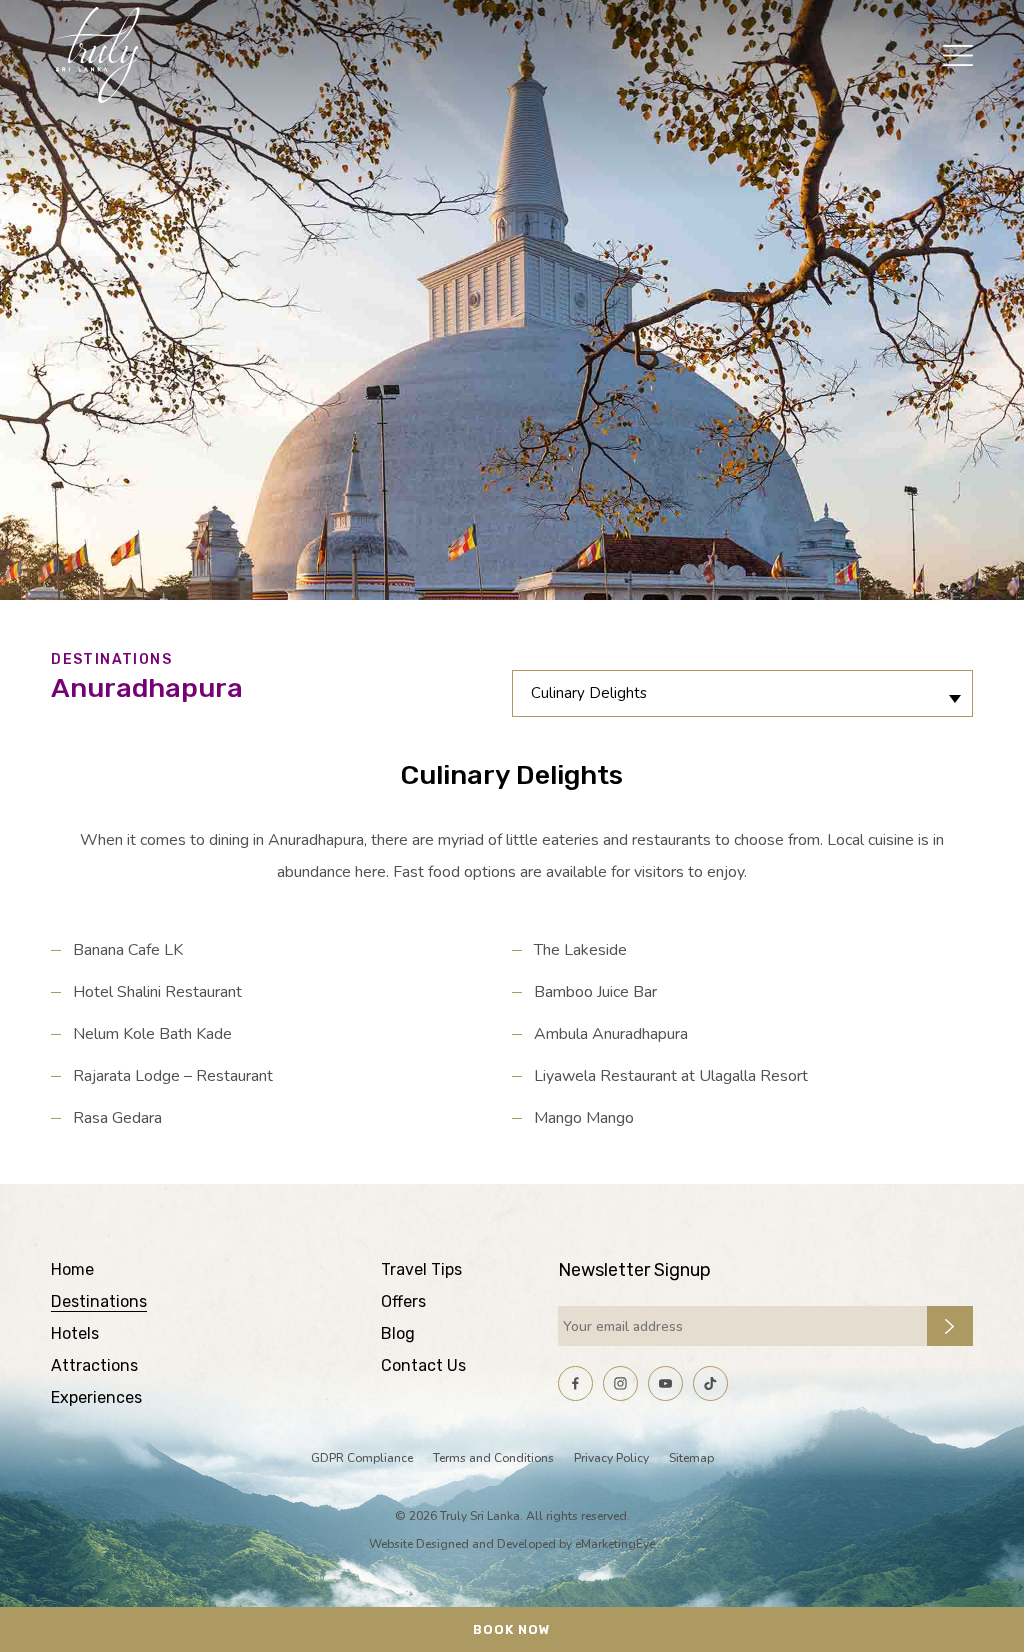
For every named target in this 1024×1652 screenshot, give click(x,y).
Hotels (75, 1333)
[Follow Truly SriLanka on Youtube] (665, 1383)
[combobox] (742, 693)
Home (72, 1269)
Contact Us (423, 1365)
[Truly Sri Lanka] (96, 55)
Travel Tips (421, 1269)
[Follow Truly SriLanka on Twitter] (710, 1383)
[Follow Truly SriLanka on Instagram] (620, 1383)
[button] (958, 54)
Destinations (99, 1301)
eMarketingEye (615, 1544)
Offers (403, 1301)
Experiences (96, 1397)
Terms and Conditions (493, 1458)
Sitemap (691, 1458)
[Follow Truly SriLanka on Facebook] (575, 1383)
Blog (398, 1333)
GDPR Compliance (362, 1458)
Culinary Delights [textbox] (589, 693)
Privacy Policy (611, 1458)
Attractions (94, 1365)
